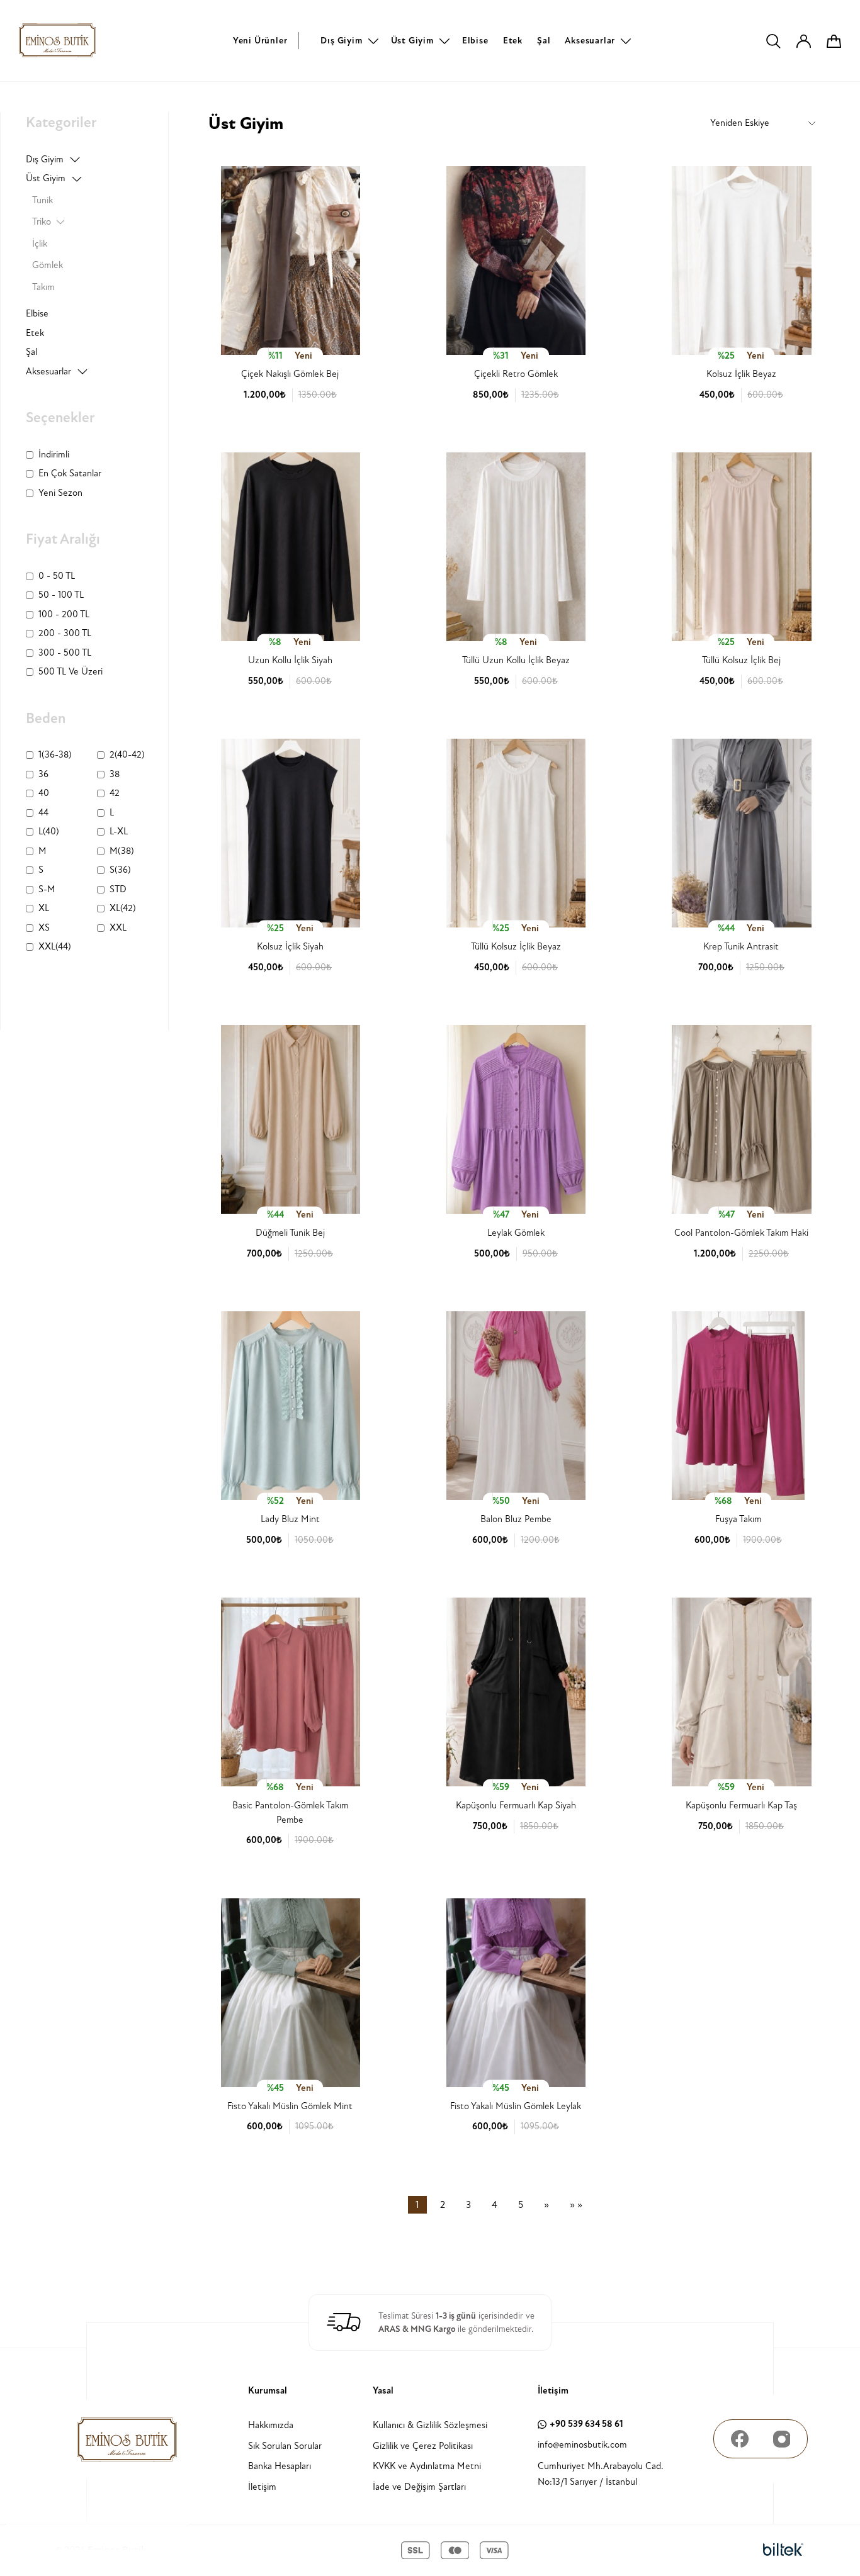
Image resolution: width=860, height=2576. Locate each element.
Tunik (42, 200)
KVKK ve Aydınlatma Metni (427, 2466)
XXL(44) (55, 947)
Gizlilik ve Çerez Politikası (423, 2446)
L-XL (119, 832)
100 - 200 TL (64, 614)
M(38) (122, 851)
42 (115, 793)
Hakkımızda (271, 2425)
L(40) (49, 832)
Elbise (475, 41)
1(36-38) (55, 755)
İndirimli (54, 455)
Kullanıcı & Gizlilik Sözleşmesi (430, 2425)
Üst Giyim (412, 41)
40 (44, 793)
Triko (42, 222)
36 (43, 774)
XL (44, 908)
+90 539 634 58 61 (586, 2424)
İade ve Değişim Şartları (419, 2487)
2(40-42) (127, 755)
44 (43, 813)
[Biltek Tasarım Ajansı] (783, 2550)
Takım (43, 287)
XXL (118, 928)
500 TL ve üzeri (71, 672)
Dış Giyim (341, 41)
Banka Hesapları (280, 2466)
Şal (544, 41)
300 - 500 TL (65, 653)
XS (44, 928)
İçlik (40, 244)
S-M (47, 889)
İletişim (262, 2487)
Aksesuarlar (590, 41)
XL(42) (123, 908)
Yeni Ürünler (260, 41)
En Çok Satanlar (70, 473)
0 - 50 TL (57, 576)
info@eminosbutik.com (582, 2445)
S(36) (120, 870)
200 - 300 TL (65, 633)
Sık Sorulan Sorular (285, 2446)
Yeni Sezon (60, 493)
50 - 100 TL (61, 595)
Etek (513, 41)
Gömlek (48, 265)
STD (118, 889)
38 (115, 774)
